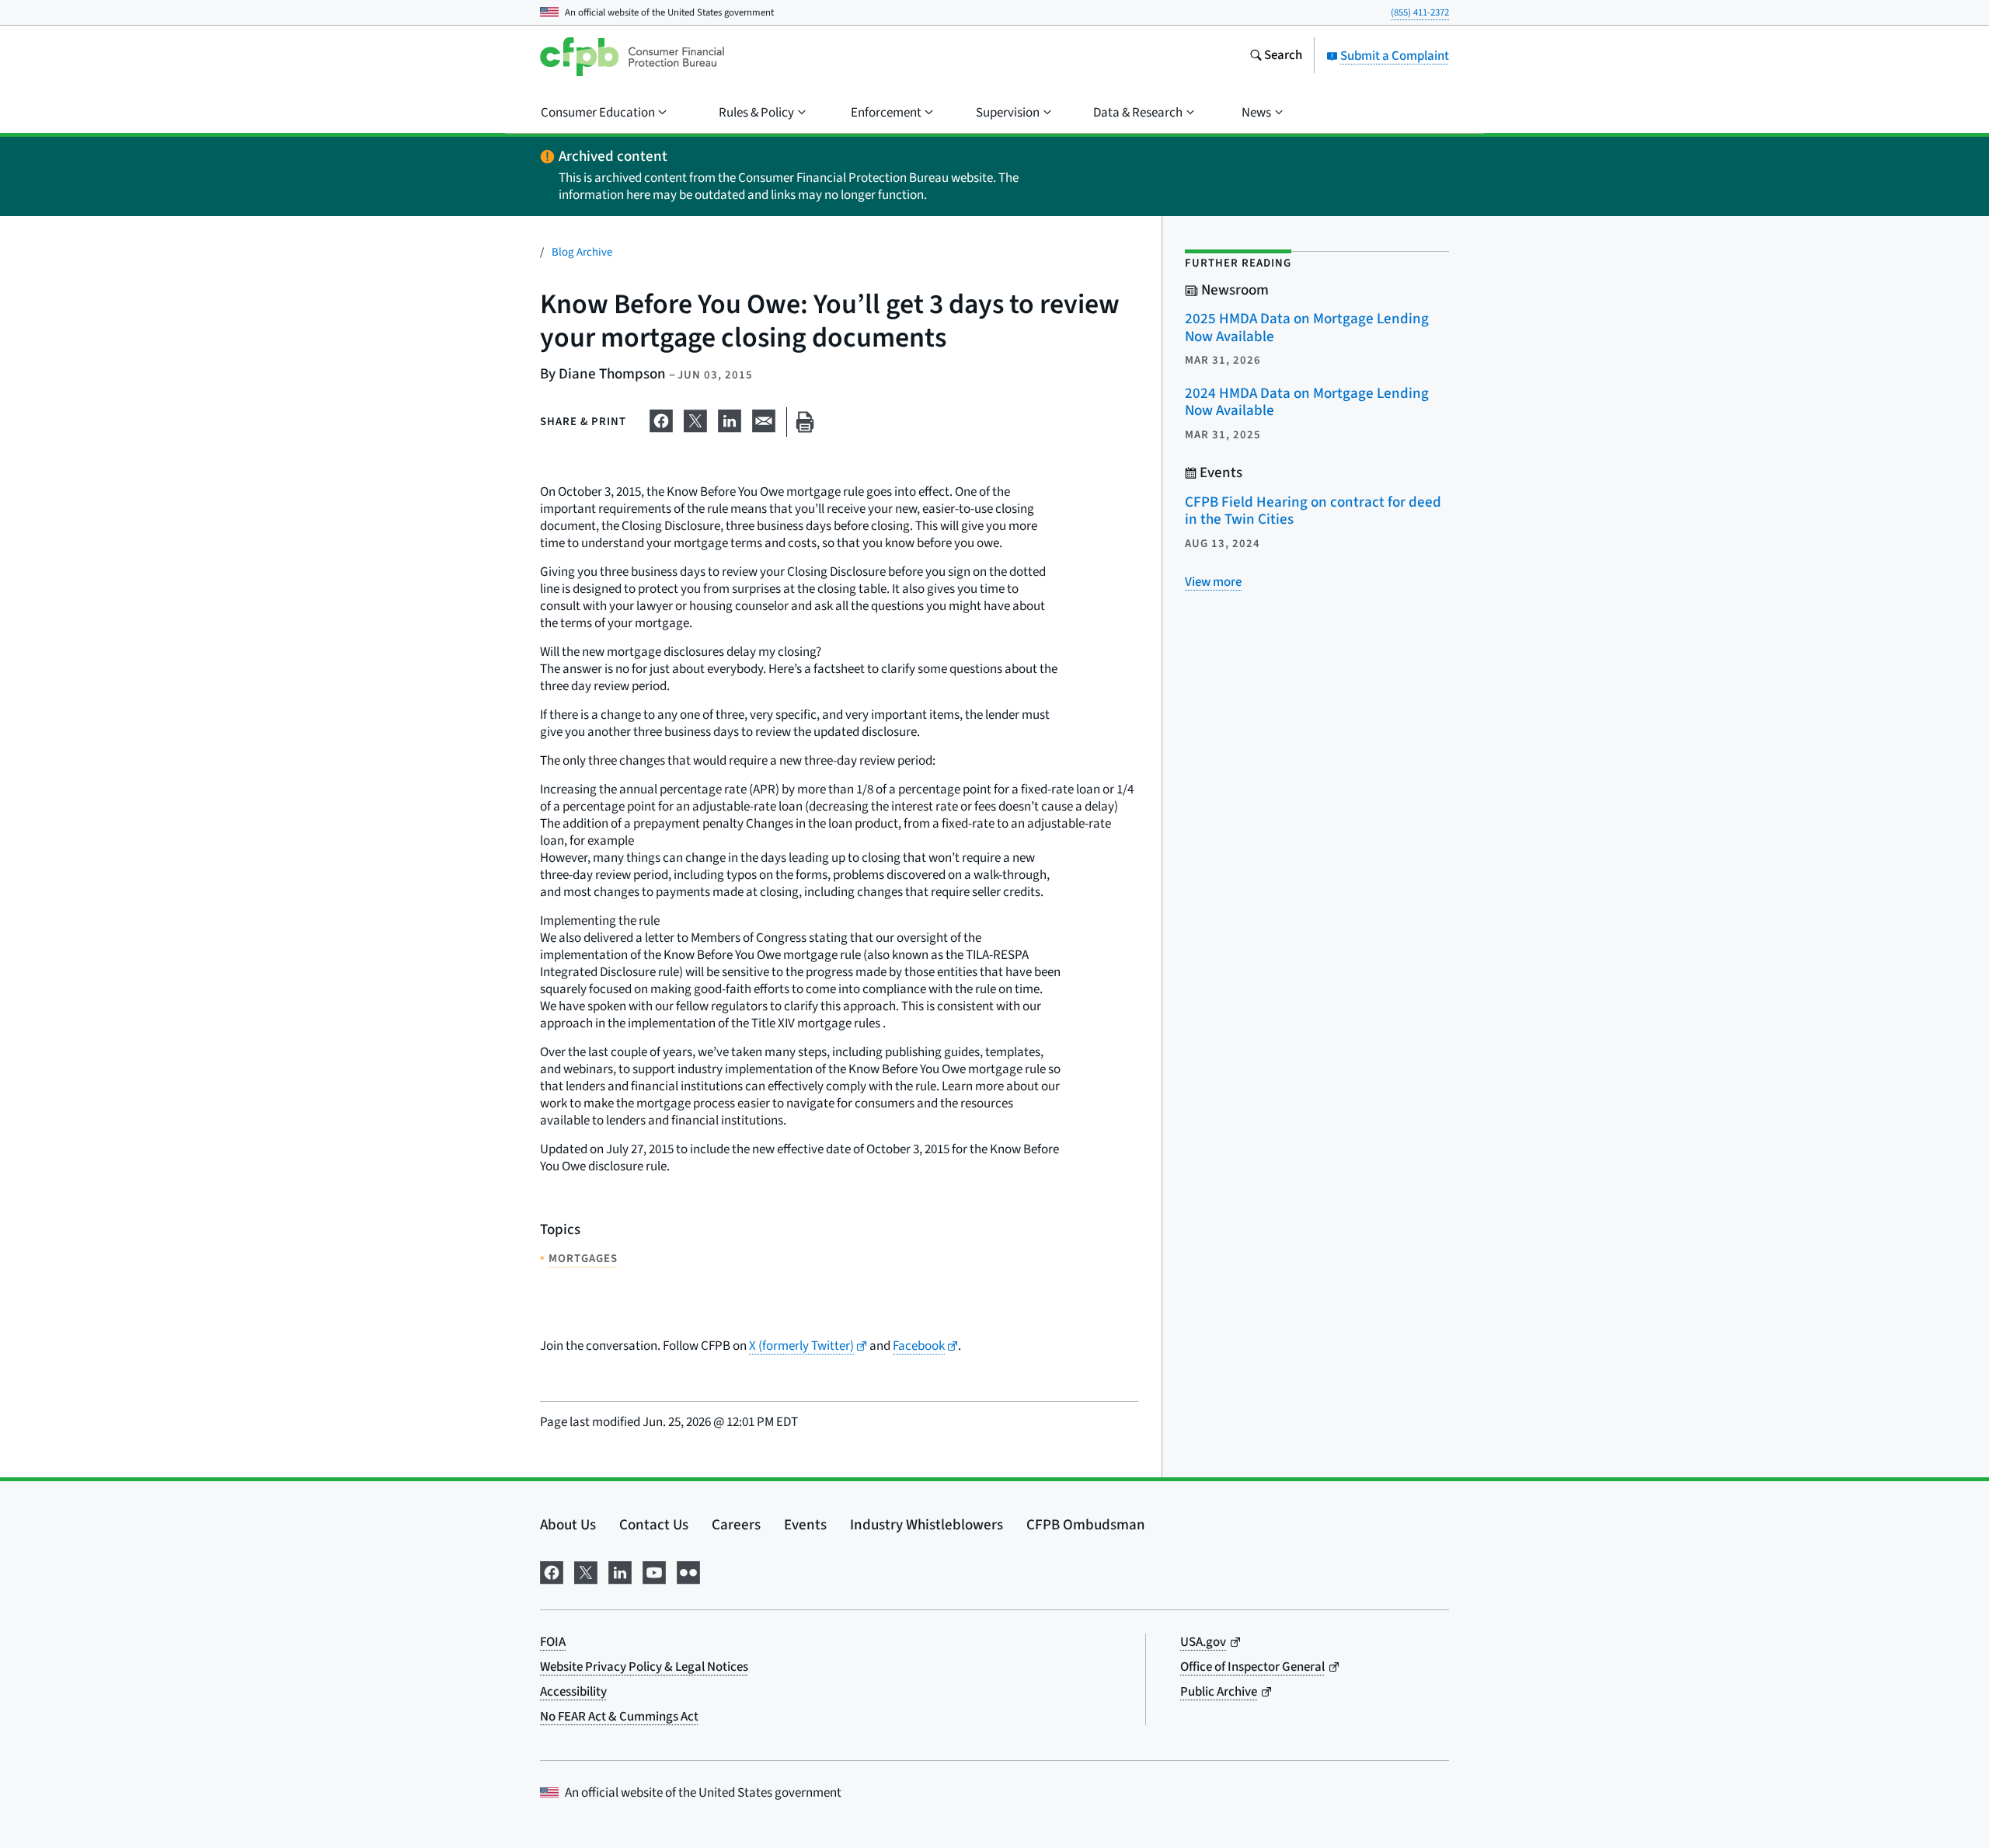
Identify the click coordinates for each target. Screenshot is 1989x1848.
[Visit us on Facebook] (552, 1571)
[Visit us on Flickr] (688, 1571)
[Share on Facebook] (661, 419)
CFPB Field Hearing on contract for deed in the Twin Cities (1313, 511)
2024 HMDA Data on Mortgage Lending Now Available (1307, 403)
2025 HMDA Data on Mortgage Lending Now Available (1307, 328)
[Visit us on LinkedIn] (620, 1571)
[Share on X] (695, 419)
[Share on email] (764, 419)
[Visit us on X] (586, 1571)
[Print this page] (805, 422)
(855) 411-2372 (1420, 12)
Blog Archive (582, 252)
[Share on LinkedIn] (730, 419)
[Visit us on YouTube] (654, 1571)
